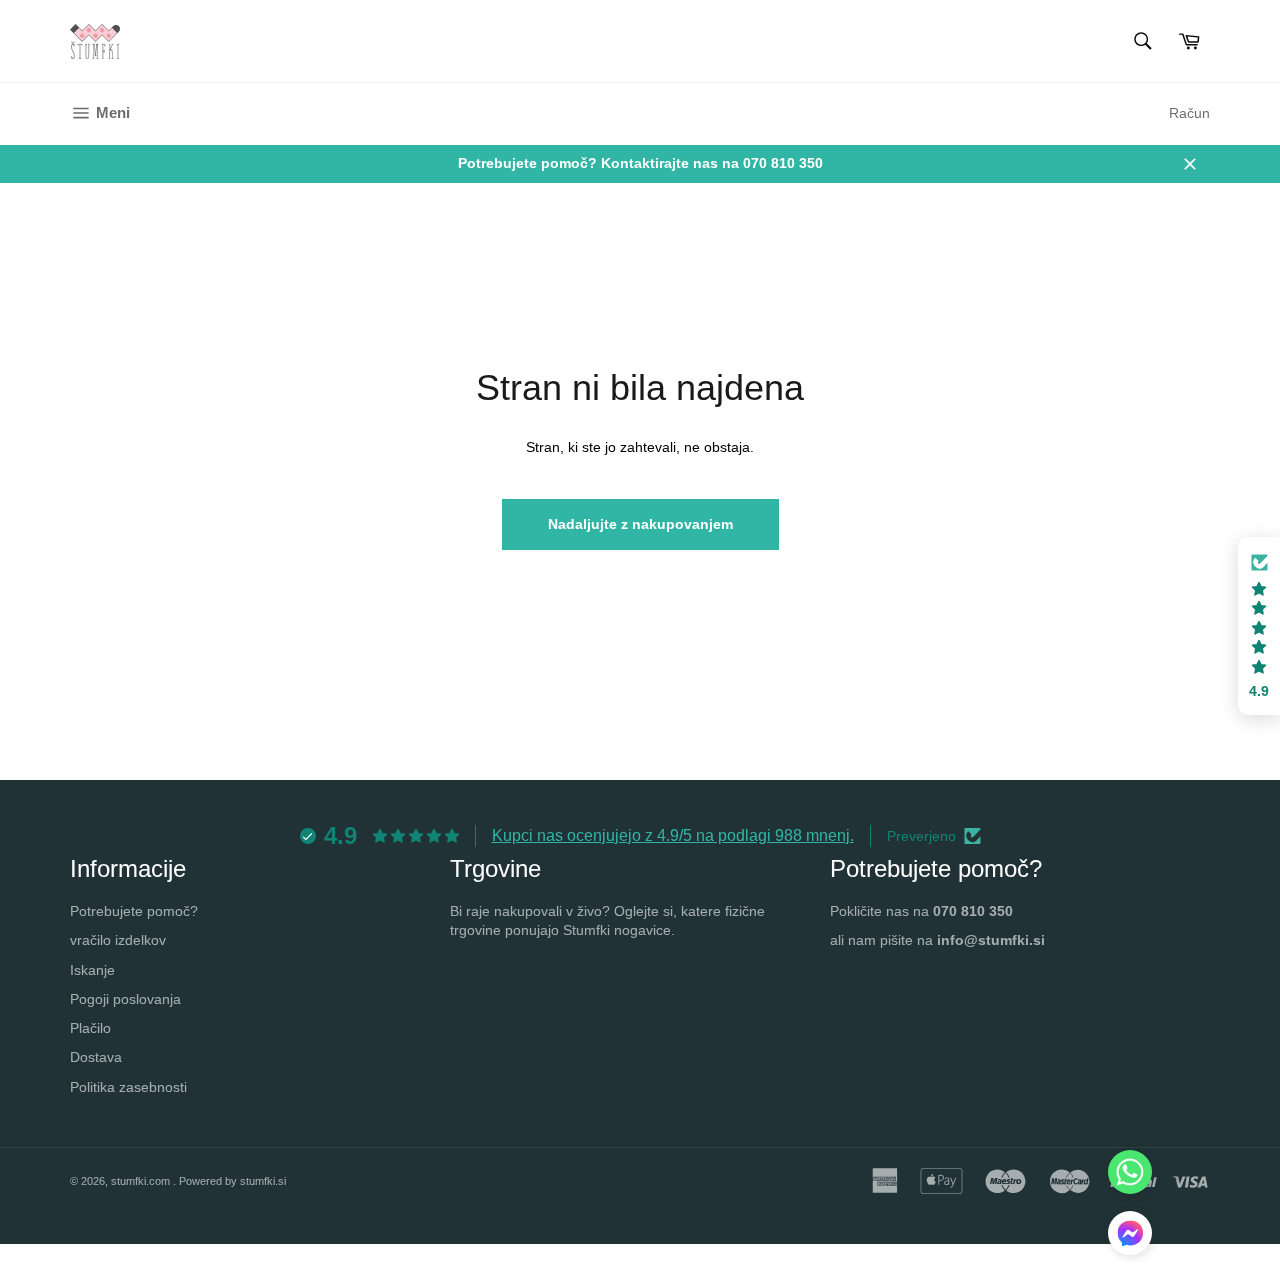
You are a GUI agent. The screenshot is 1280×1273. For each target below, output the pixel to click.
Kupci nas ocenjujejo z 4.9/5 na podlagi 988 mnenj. (673, 835)
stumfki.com (142, 1181)
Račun (1189, 113)
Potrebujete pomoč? (134, 911)
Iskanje (92, 970)
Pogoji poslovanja (125, 999)
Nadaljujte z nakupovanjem (640, 524)
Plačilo (90, 1028)
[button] (1259, 626)
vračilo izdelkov (118, 940)
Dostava (96, 1057)
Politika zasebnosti (128, 1087)
